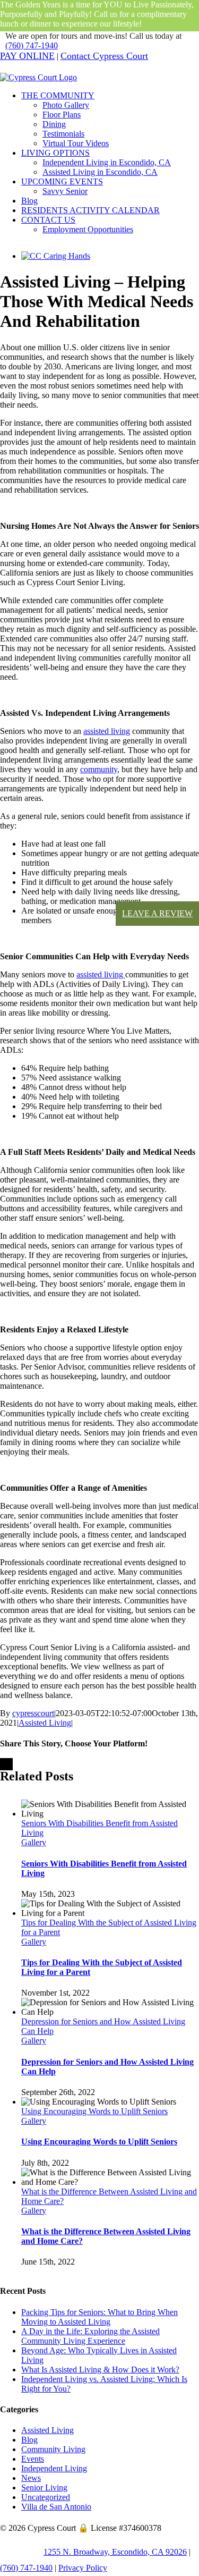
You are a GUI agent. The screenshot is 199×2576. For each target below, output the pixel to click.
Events (33, 2459)
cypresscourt (33, 1713)
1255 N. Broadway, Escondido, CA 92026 (115, 2552)
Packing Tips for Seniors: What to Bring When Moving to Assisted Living (99, 2317)
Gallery (34, 1842)
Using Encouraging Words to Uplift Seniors (94, 2111)
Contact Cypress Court (104, 56)
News (31, 2478)
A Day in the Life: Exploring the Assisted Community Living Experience (90, 2336)
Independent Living (54, 2468)
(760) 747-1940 (32, 45)
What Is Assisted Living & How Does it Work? (100, 2370)
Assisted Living (45, 1723)
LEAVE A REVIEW (157, 913)
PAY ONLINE (27, 56)
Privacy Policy (83, 2568)
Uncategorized (46, 2497)
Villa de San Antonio (56, 2507)
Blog (29, 2440)
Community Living (53, 2449)
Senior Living (44, 2488)
